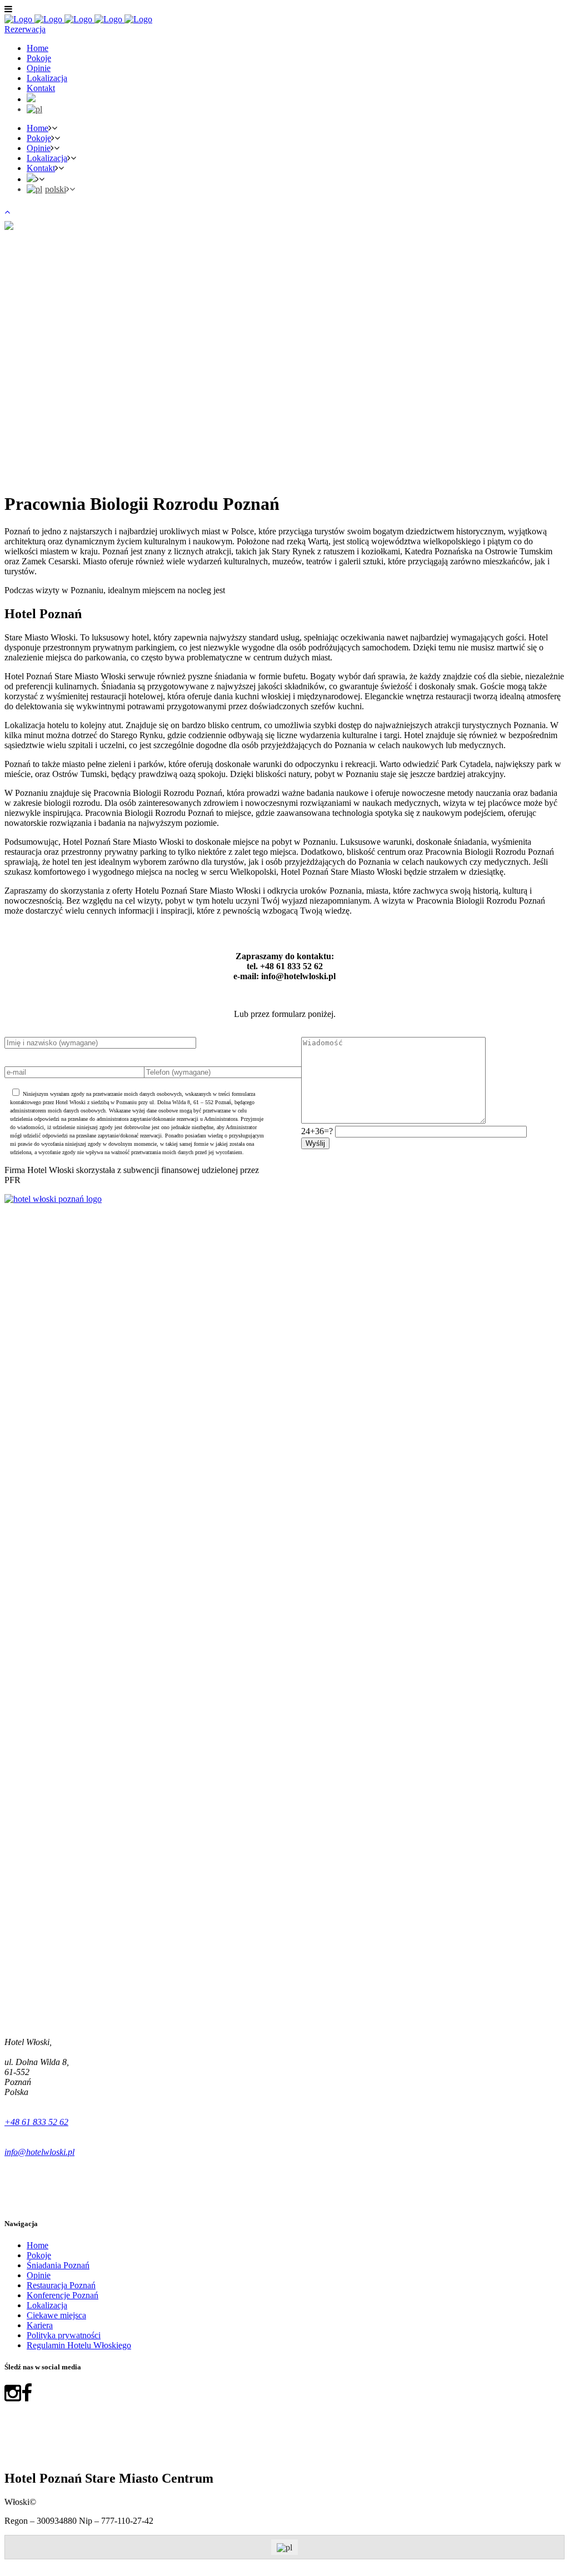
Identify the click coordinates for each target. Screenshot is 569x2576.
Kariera (40, 2325)
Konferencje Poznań (63, 2295)
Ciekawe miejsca (56, 2315)
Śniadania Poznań (58, 2265)
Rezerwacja (25, 29)
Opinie (39, 2275)
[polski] (34, 109)
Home (38, 2245)
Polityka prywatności (64, 2335)
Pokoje (39, 2255)
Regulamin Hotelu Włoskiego (79, 2345)
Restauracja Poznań (61, 2285)
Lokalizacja (47, 2305)
